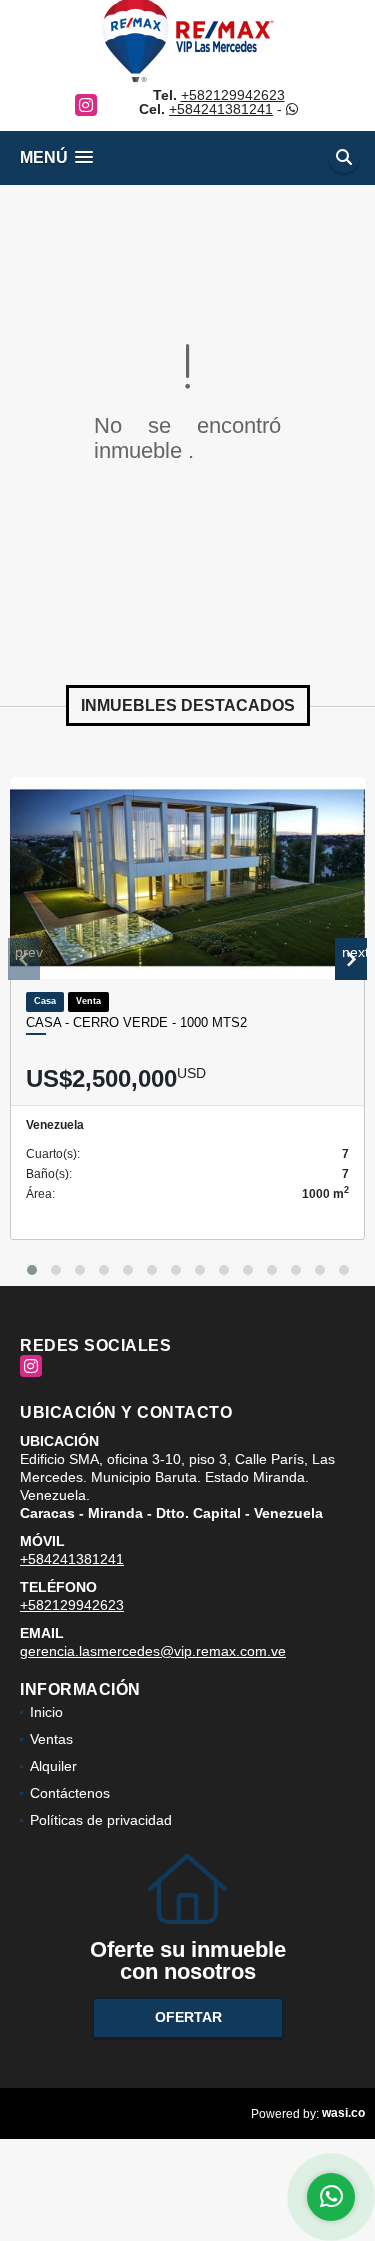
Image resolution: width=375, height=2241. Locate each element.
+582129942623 (233, 95)
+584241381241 (221, 109)
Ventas (51, 1739)
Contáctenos (70, 1793)
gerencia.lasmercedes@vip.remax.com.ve (153, 1651)
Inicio (46, 1712)
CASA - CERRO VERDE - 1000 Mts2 (136, 1022)
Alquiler (53, 1766)
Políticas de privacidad (101, 1820)
